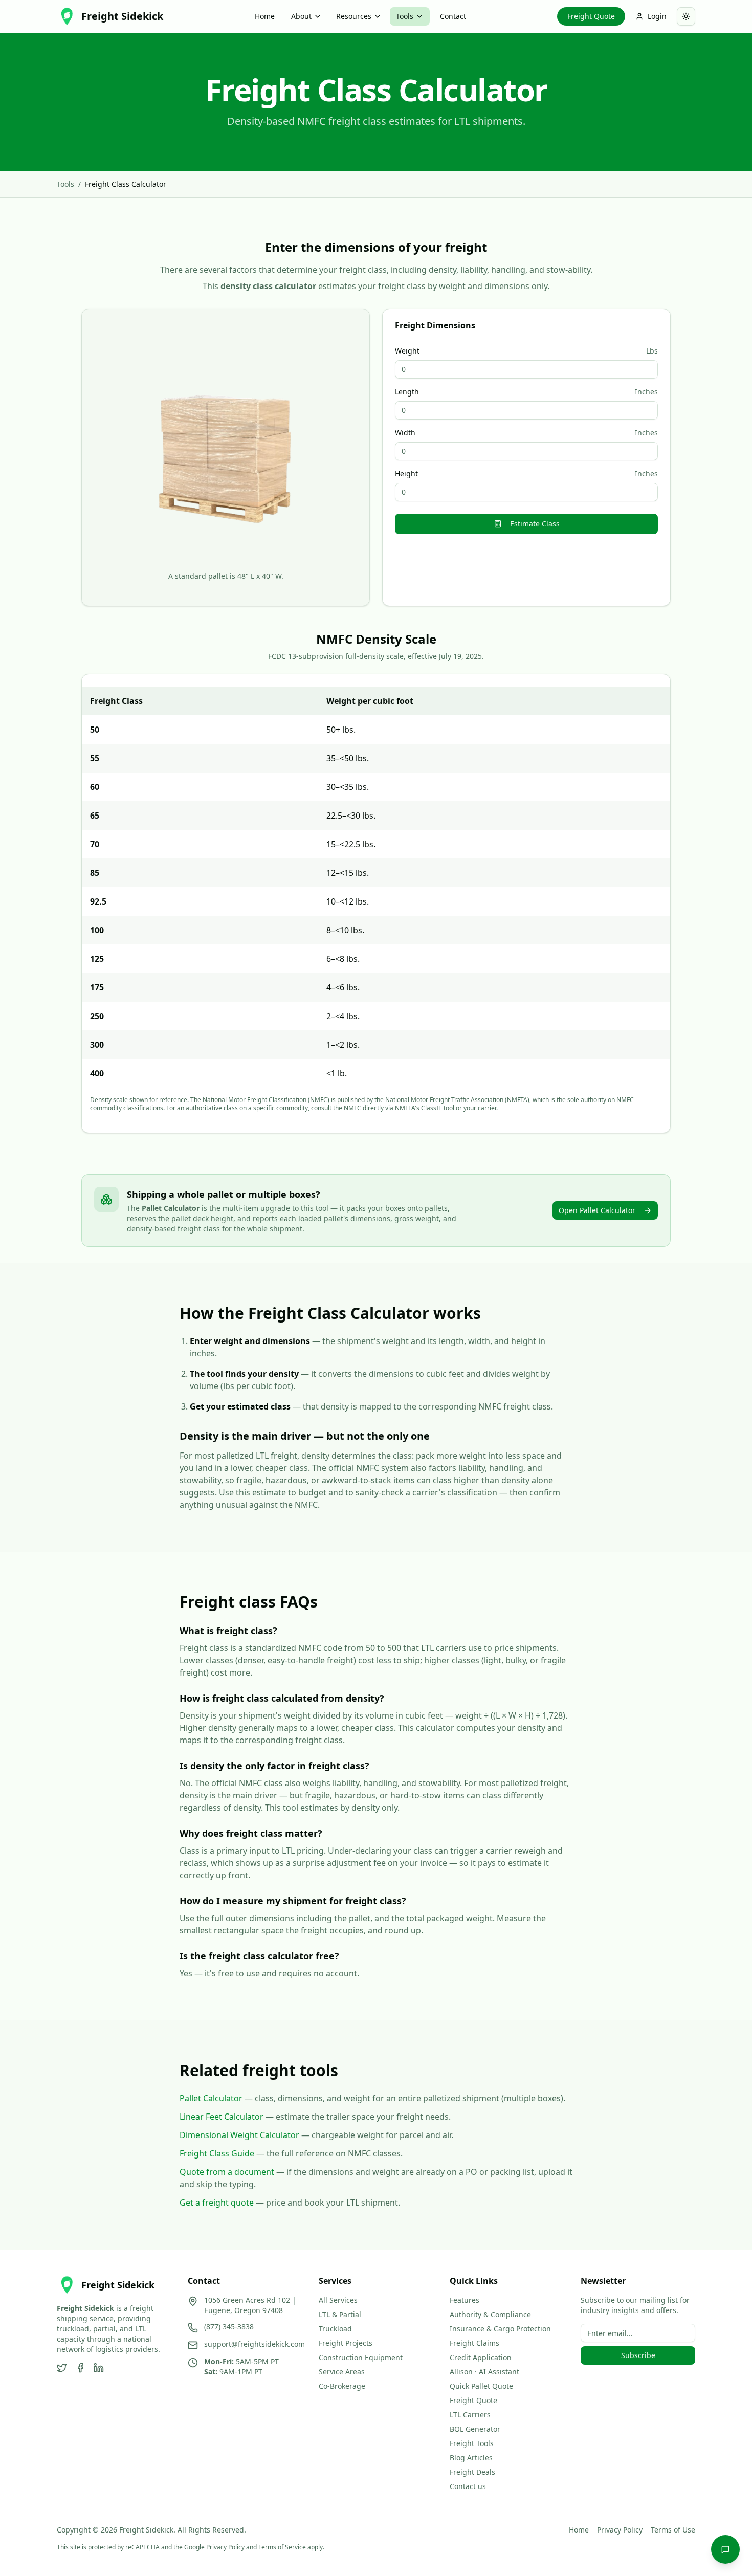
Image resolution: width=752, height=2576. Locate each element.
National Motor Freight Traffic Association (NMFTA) (457, 1100)
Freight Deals (472, 2472)
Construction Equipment (361, 2357)
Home (265, 16)
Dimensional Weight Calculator (239, 2135)
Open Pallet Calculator (597, 1210)
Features (465, 2300)
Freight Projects (346, 2343)
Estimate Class (535, 524)
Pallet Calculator (211, 2098)
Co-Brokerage (342, 2386)
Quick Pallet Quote (481, 2386)
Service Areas (342, 2372)
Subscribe (638, 2355)
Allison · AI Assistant (484, 2372)
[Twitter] (62, 2368)
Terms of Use (673, 2530)
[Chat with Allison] (725, 2549)
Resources (354, 16)
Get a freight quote (217, 2203)
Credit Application (481, 2357)
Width (405, 433)
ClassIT (432, 1108)
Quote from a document (227, 2172)
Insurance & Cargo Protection (500, 2329)
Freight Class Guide (217, 2153)
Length (407, 392)
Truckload (335, 2329)
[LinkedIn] (99, 2368)
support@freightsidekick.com (255, 2344)
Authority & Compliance (490, 2314)
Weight (407, 351)
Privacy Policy (620, 2530)
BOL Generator (475, 2429)
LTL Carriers (470, 2415)
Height (406, 474)
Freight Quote (591, 16)
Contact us (468, 2486)
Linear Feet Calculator (222, 2117)
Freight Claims (474, 2343)
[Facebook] (80, 2368)
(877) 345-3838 (229, 2327)
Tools (405, 16)
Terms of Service (282, 2547)
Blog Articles (471, 2458)
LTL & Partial (340, 2314)
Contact (453, 16)
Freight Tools (472, 2443)
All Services (338, 2300)
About (301, 16)
